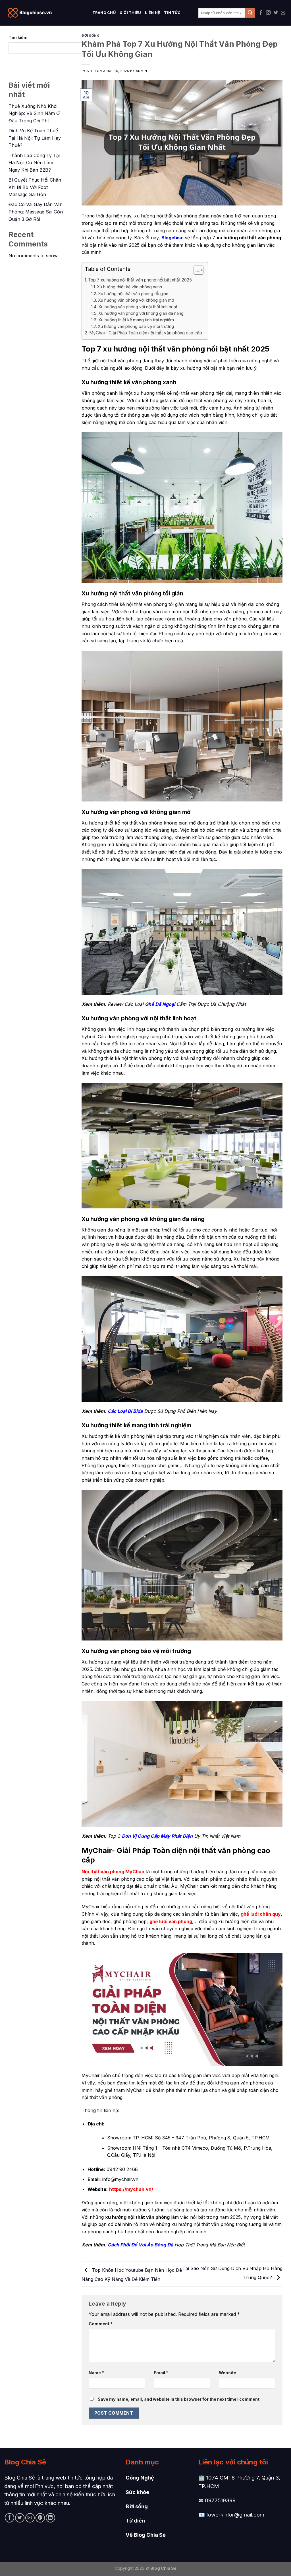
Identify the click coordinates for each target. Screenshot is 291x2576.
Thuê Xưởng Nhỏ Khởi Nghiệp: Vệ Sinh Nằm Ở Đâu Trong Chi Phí (34, 113)
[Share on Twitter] (20, 2518)
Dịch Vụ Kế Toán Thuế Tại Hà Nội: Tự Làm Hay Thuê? (35, 138)
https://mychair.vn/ (131, 2189)
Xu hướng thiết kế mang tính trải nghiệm (136, 320)
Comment (101, 2324)
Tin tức (172, 13)
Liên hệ (152, 13)
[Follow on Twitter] (276, 13)
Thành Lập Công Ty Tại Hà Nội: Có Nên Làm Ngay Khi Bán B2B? (34, 163)
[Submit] (250, 13)
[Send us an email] (283, 13)
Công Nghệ (140, 2478)
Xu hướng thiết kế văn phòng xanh (129, 287)
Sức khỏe (137, 2492)
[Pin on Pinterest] (40, 2518)
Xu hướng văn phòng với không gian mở (136, 300)
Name (96, 2373)
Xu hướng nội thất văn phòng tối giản (133, 294)
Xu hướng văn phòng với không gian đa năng (141, 313)
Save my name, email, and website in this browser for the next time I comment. (179, 2399)
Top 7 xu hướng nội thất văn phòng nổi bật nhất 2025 (140, 280)
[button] (196, 271)
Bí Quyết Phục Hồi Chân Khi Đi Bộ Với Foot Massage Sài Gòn (35, 187)
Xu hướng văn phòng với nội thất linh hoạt (138, 307)
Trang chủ (104, 13)
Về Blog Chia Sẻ (146, 2535)
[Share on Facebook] (10, 2518)
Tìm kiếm (18, 37)
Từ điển (135, 2521)
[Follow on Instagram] (268, 13)
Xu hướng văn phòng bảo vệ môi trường (136, 326)
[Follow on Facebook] (261, 13)
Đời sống (137, 2506)
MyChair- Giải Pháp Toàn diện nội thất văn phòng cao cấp (146, 333)
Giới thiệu (130, 13)
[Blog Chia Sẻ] (33, 13)
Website (227, 2373)
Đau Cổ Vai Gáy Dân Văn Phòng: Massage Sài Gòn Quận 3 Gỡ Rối (36, 212)
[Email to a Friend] (30, 2518)
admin (142, 71)
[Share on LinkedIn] (50, 2518)
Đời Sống (91, 36)
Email (161, 2373)
